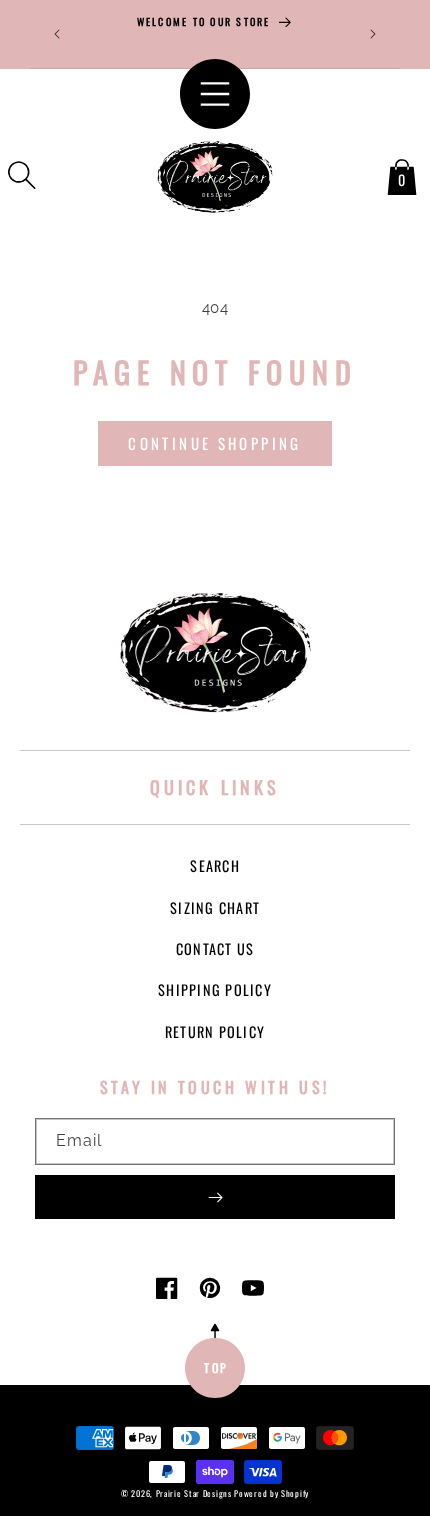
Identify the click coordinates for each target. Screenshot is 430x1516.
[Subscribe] (215, 1197)
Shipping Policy (215, 989)
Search (215, 865)
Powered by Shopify (271, 1493)
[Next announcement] (373, 34)
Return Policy (215, 1031)
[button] (22, 175)
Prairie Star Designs (194, 1493)
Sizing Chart (215, 907)
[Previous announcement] (57, 34)
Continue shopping (214, 443)
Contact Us (215, 948)
